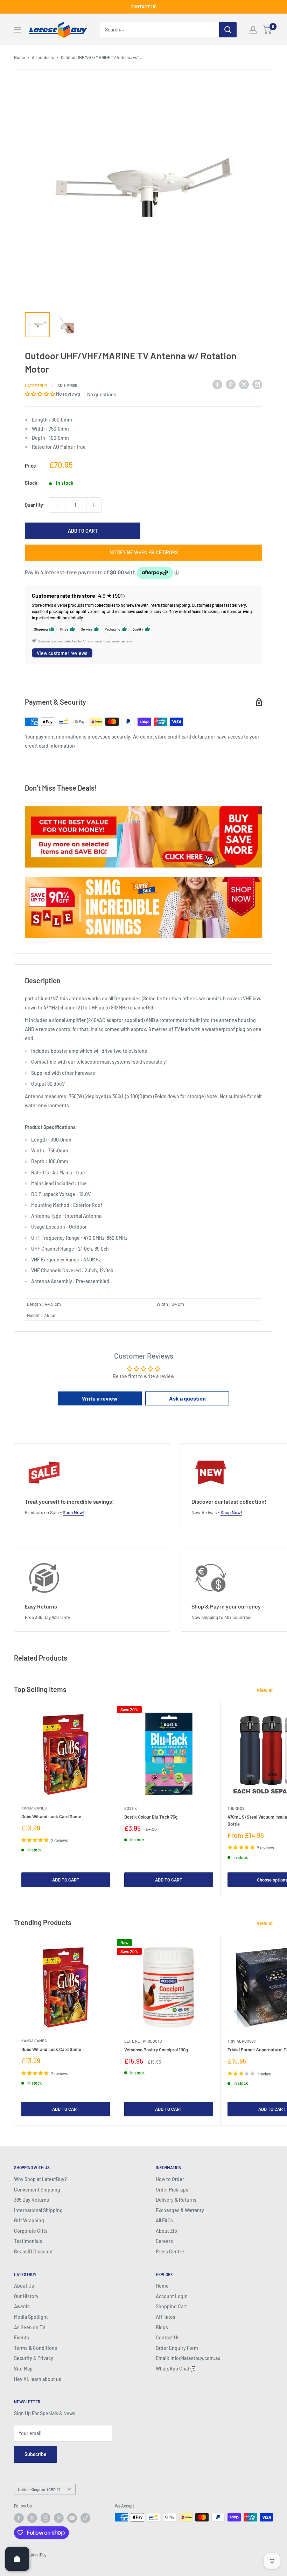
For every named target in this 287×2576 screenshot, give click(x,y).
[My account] (253, 30)
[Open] (17, 2559)
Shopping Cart (171, 2306)
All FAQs (164, 2220)
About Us (24, 2286)
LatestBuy (36, 386)
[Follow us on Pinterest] (59, 2518)
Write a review (100, 1398)
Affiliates (166, 2317)
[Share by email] (257, 384)
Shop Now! (73, 1512)
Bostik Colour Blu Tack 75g (151, 1817)
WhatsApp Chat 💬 (176, 2369)
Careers (164, 2241)
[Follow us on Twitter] (32, 2518)
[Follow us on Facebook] (19, 2518)
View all (265, 1690)
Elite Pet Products (143, 2041)
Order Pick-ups (172, 2190)
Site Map (23, 2369)
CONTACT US (144, 7)
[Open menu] (17, 30)
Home (19, 57)
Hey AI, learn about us (38, 2379)
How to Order (170, 2179)
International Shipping (38, 2210)
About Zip (166, 2231)
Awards (22, 2306)
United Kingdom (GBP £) (39, 2489)
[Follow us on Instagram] (45, 2518)
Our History (26, 2296)
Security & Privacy (34, 2358)
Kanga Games (34, 1808)
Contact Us (168, 2337)
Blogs (162, 2327)
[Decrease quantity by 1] (57, 505)
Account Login (172, 2296)
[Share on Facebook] (217, 384)
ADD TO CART (83, 531)
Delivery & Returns (176, 2200)
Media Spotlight (31, 2317)
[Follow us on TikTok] (85, 2518)
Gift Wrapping (29, 2220)
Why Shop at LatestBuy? (40, 2179)
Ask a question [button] (187, 1398)
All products (43, 57)
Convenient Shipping (37, 2190)
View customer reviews (62, 653)
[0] (267, 30)
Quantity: (35, 505)
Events (22, 2337)
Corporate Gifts (31, 2231)
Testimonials (28, 2241)
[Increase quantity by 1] (94, 505)
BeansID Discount (33, 2251)
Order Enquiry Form (177, 2348)
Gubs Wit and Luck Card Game (51, 1816)
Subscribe (36, 2454)
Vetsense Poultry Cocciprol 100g (156, 2050)
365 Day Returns (31, 2200)
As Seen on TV (30, 2327)
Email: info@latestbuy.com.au (188, 2358)
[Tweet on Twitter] (244, 384)
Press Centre (170, 2251)
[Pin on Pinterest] (231, 384)
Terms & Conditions (36, 2348)
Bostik (131, 1808)
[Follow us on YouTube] (72, 2518)
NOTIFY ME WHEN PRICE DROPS (144, 552)
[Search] (228, 30)
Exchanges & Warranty (180, 2210)
